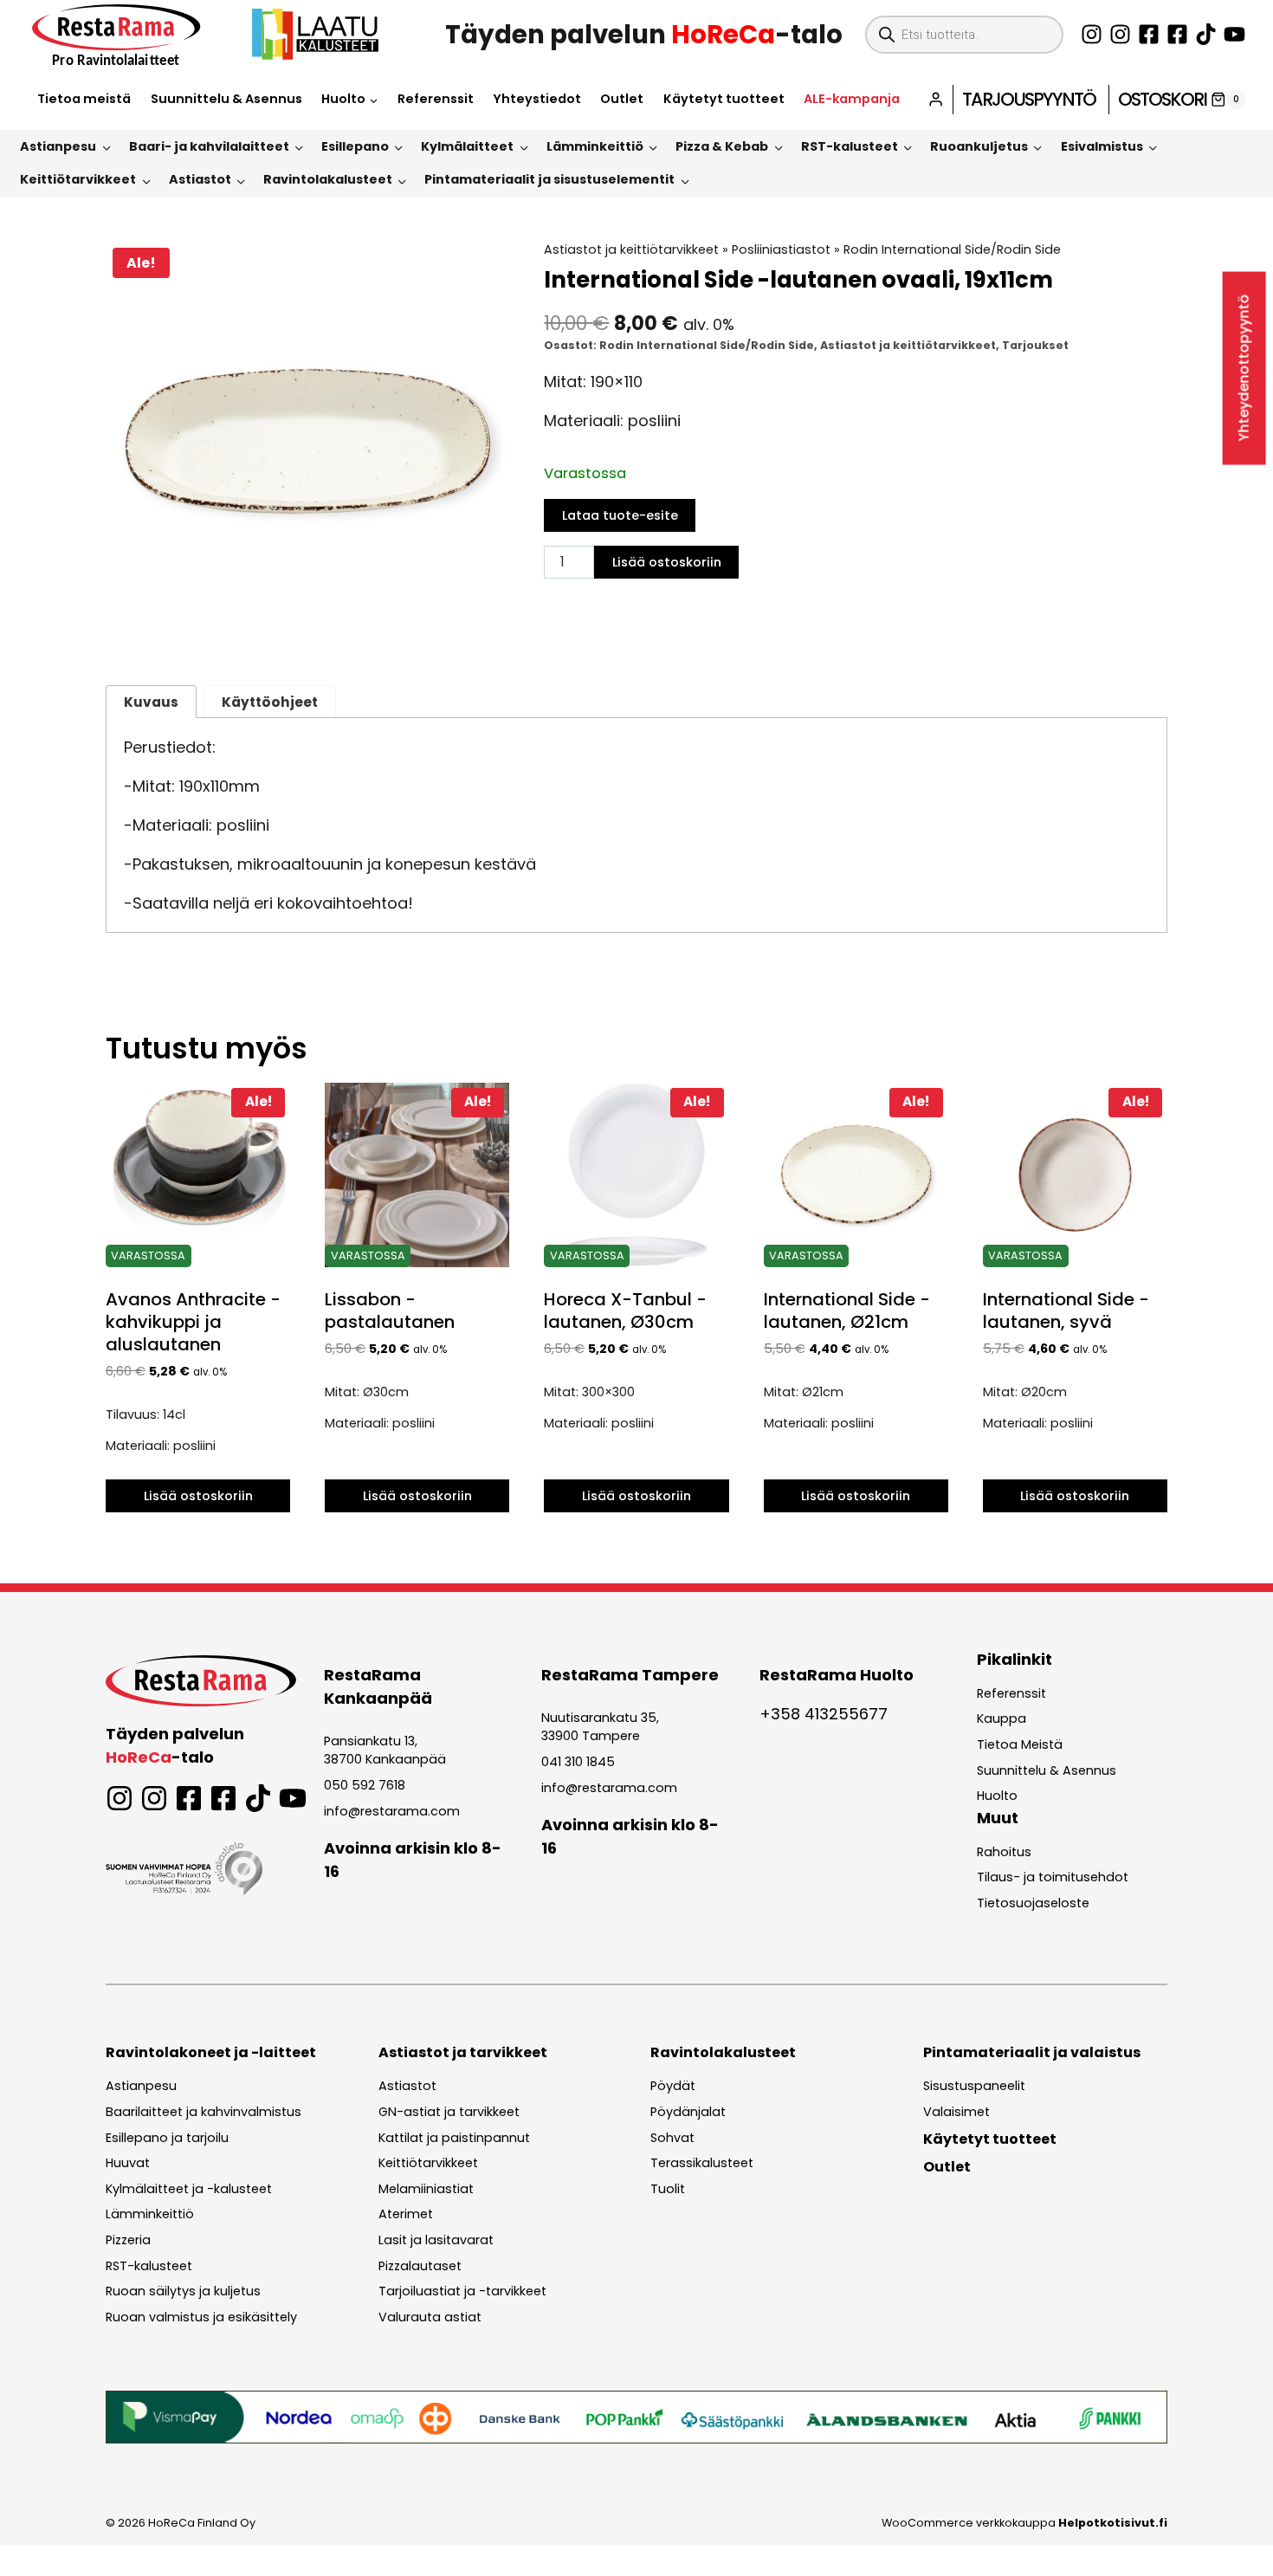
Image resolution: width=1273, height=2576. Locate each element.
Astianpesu (58, 146)
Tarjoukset (1035, 345)
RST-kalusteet (850, 146)
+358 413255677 (824, 1714)
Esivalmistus (1102, 146)
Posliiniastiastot (781, 249)
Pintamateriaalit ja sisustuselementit (549, 179)
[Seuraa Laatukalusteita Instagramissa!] (1120, 34)
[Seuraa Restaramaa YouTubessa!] (1234, 34)
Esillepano (355, 146)
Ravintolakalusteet (328, 179)
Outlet (622, 99)
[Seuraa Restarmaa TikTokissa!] (1206, 34)
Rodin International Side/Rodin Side (952, 249)
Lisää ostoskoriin (667, 562)
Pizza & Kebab (722, 146)
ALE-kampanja (852, 99)
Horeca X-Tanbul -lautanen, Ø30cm (625, 1311)
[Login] (936, 99)
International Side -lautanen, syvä (1066, 1311)
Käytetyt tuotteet (724, 99)
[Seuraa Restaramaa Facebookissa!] (1149, 34)
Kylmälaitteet (467, 146)
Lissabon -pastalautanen (390, 1311)
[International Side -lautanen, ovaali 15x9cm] (307, 442)
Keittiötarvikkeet (78, 179)
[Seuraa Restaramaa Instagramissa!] (1092, 34)
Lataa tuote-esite (620, 515)
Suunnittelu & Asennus (226, 99)
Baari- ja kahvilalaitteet (209, 146)
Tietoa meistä (84, 99)
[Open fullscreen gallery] (491, 626)
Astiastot (200, 179)
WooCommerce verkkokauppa (1024, 2523)
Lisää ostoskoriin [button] (198, 1496)
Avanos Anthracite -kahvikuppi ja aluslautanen (193, 1322)
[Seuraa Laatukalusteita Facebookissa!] (1177, 34)
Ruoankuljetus (979, 146)
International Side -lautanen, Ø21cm (847, 1311)
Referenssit (436, 99)
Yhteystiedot (537, 99)
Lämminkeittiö (595, 146)
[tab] (307, 625)
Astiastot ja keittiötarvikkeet (631, 249)
